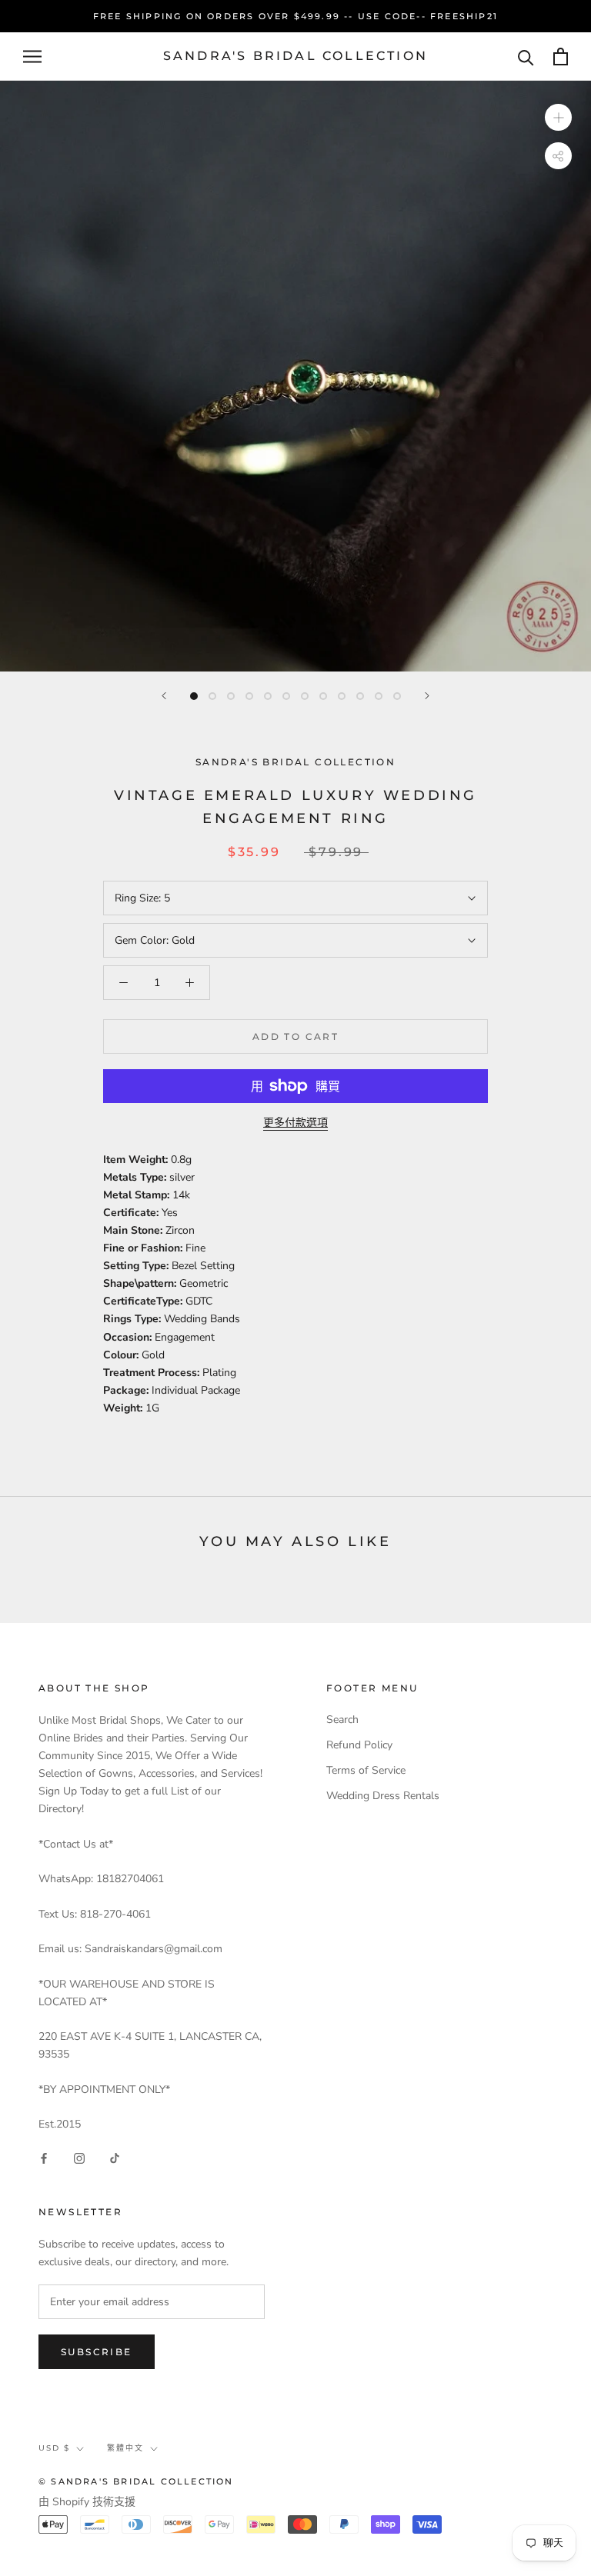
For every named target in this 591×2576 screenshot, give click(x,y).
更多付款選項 (295, 1123)
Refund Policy (359, 1745)
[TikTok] (115, 2157)
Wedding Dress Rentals (383, 1796)
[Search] (526, 57)
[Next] (427, 696)
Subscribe (97, 2352)
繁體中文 (125, 2448)
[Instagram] (79, 2157)
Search (342, 1720)
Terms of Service (366, 1770)
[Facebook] (44, 2157)
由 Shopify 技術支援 (87, 2502)
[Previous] (164, 696)
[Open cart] (561, 57)
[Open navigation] (32, 57)
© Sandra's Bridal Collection (136, 2481)
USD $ (54, 2448)
